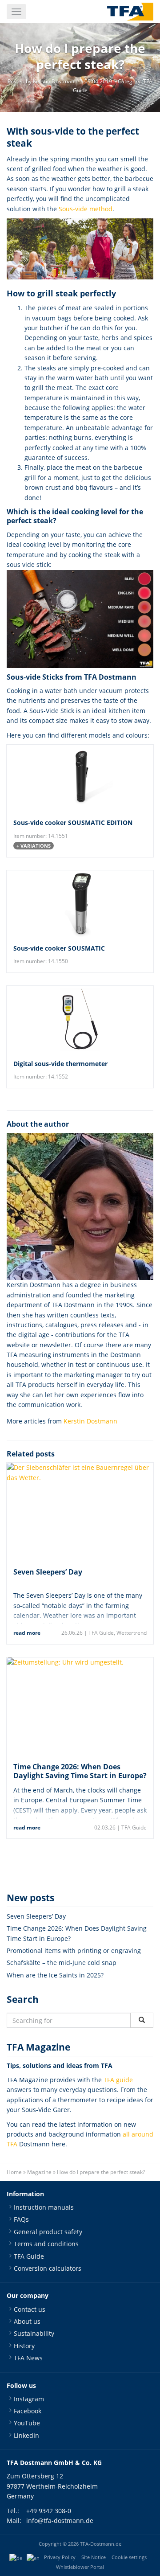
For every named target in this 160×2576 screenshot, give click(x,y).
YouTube (27, 2423)
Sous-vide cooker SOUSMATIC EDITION (73, 822)
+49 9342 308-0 (49, 2511)
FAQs (21, 2219)
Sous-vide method (86, 209)
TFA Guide (101, 1633)
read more (27, 1633)
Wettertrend (132, 1633)
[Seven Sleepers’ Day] (80, 1512)
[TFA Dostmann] (130, 12)
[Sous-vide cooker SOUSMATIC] (80, 904)
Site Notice (94, 2557)
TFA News (28, 2358)
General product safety (48, 2232)
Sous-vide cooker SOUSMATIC (59, 948)
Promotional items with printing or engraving (74, 1950)
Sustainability (34, 2333)
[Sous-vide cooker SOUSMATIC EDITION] (80, 778)
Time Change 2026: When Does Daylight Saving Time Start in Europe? (80, 1771)
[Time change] (80, 1706)
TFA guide (118, 2080)
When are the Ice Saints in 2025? (55, 1975)
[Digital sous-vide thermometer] (80, 1019)
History (24, 2346)
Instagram (29, 2399)
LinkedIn (26, 2435)
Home (14, 2172)
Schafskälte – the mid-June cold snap (62, 1963)
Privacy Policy (60, 2557)
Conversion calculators (48, 2268)
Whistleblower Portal (80, 2567)
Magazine (39, 2172)
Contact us (30, 2309)
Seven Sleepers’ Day (48, 1572)
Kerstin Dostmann (90, 1421)
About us (27, 2321)
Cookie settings (129, 2557)
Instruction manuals (44, 2207)
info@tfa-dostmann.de (60, 2521)
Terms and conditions (46, 2244)
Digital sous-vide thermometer (60, 1064)
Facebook (28, 2411)
